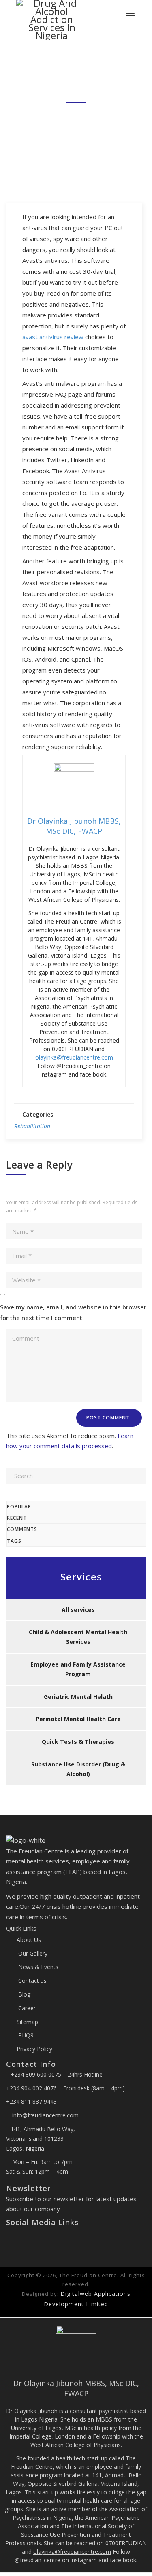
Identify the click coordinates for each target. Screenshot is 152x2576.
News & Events (37, 1967)
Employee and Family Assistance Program (78, 1669)
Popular (19, 1507)
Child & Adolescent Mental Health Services (78, 1637)
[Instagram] (22, 2240)
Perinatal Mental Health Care (78, 1719)
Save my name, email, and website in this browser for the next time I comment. (73, 1312)
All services (78, 1610)
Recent (17, 1518)
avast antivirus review (53, 337)
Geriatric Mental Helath (78, 1697)
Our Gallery (32, 1953)
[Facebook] (9, 2240)
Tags (14, 1541)
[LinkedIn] (28, 2240)
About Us (29, 1940)
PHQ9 (25, 2035)
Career (26, 2008)
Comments (22, 1529)
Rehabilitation (32, 1126)
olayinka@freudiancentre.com (74, 1057)
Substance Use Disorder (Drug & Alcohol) (78, 1769)
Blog (24, 1994)
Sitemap (27, 2022)
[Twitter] (16, 2240)
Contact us (32, 1981)
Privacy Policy (34, 2049)
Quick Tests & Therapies (78, 1742)
